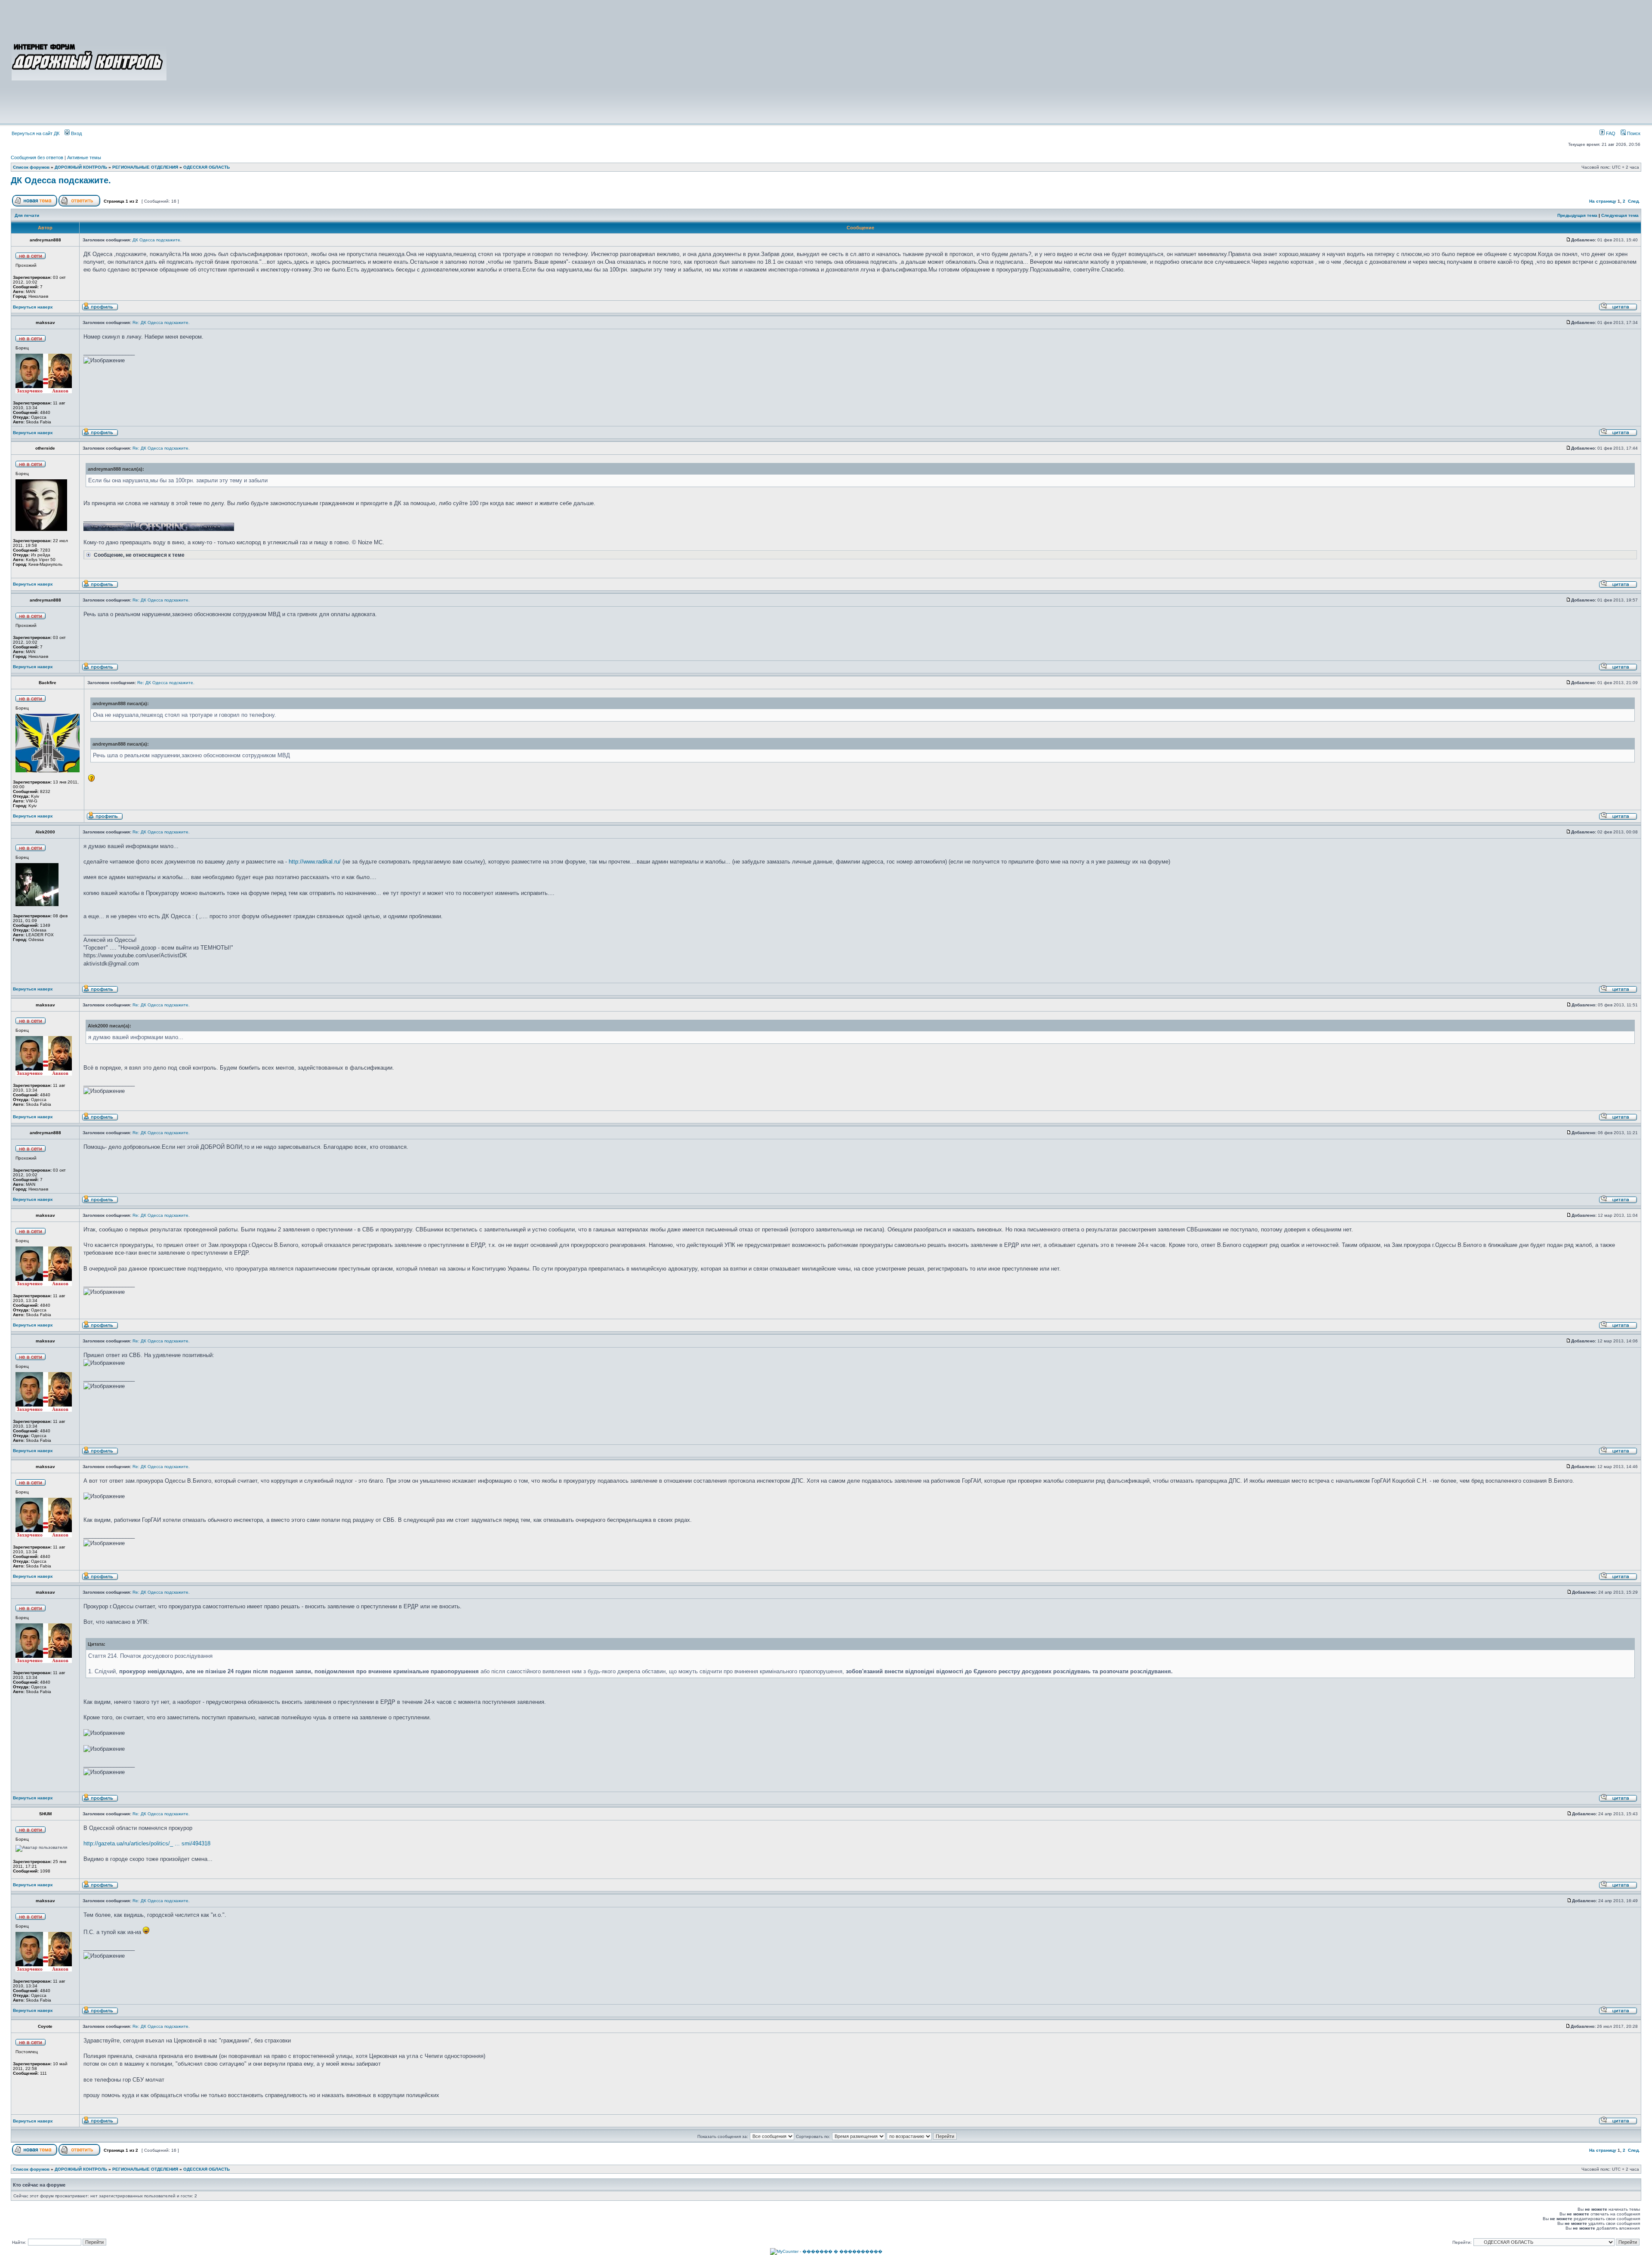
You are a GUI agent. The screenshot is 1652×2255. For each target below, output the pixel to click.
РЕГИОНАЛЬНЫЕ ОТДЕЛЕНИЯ (145, 167)
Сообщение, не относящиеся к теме (139, 555)
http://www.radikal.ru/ (315, 862)
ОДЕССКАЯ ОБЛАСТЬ (206, 167)
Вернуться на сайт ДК (35, 133)
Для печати (27, 215)
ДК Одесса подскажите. (61, 180)
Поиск (1633, 133)
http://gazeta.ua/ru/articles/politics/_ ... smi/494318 (147, 1843)
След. (1634, 201)
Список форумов (31, 167)
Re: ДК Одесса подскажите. (161, 322)
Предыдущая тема (1577, 215)
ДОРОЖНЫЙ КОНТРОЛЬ (81, 167)
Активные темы (84, 157)
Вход (76, 133)
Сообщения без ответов (37, 157)
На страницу (1603, 201)
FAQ (1610, 133)
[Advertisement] (904, 61)
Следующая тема (1620, 215)
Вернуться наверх (33, 307)
